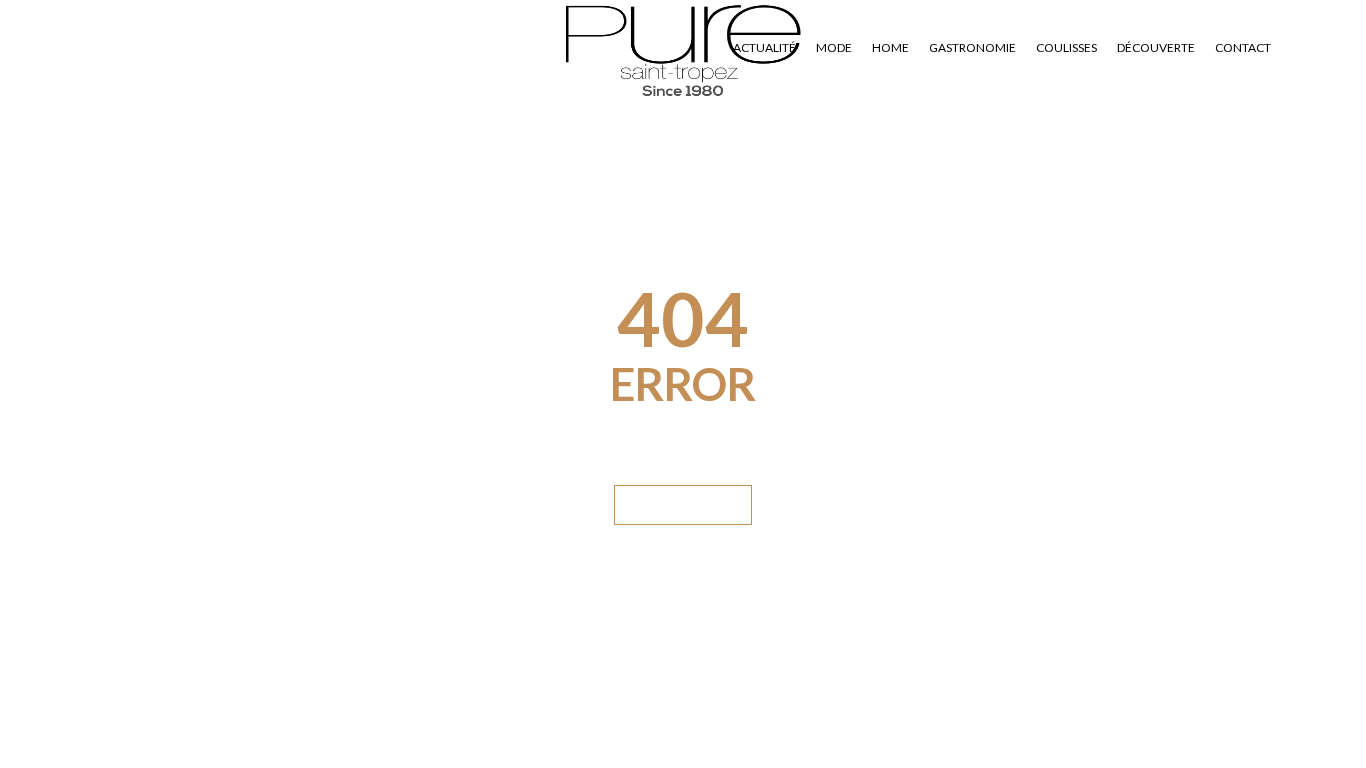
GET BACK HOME (683, 504)
